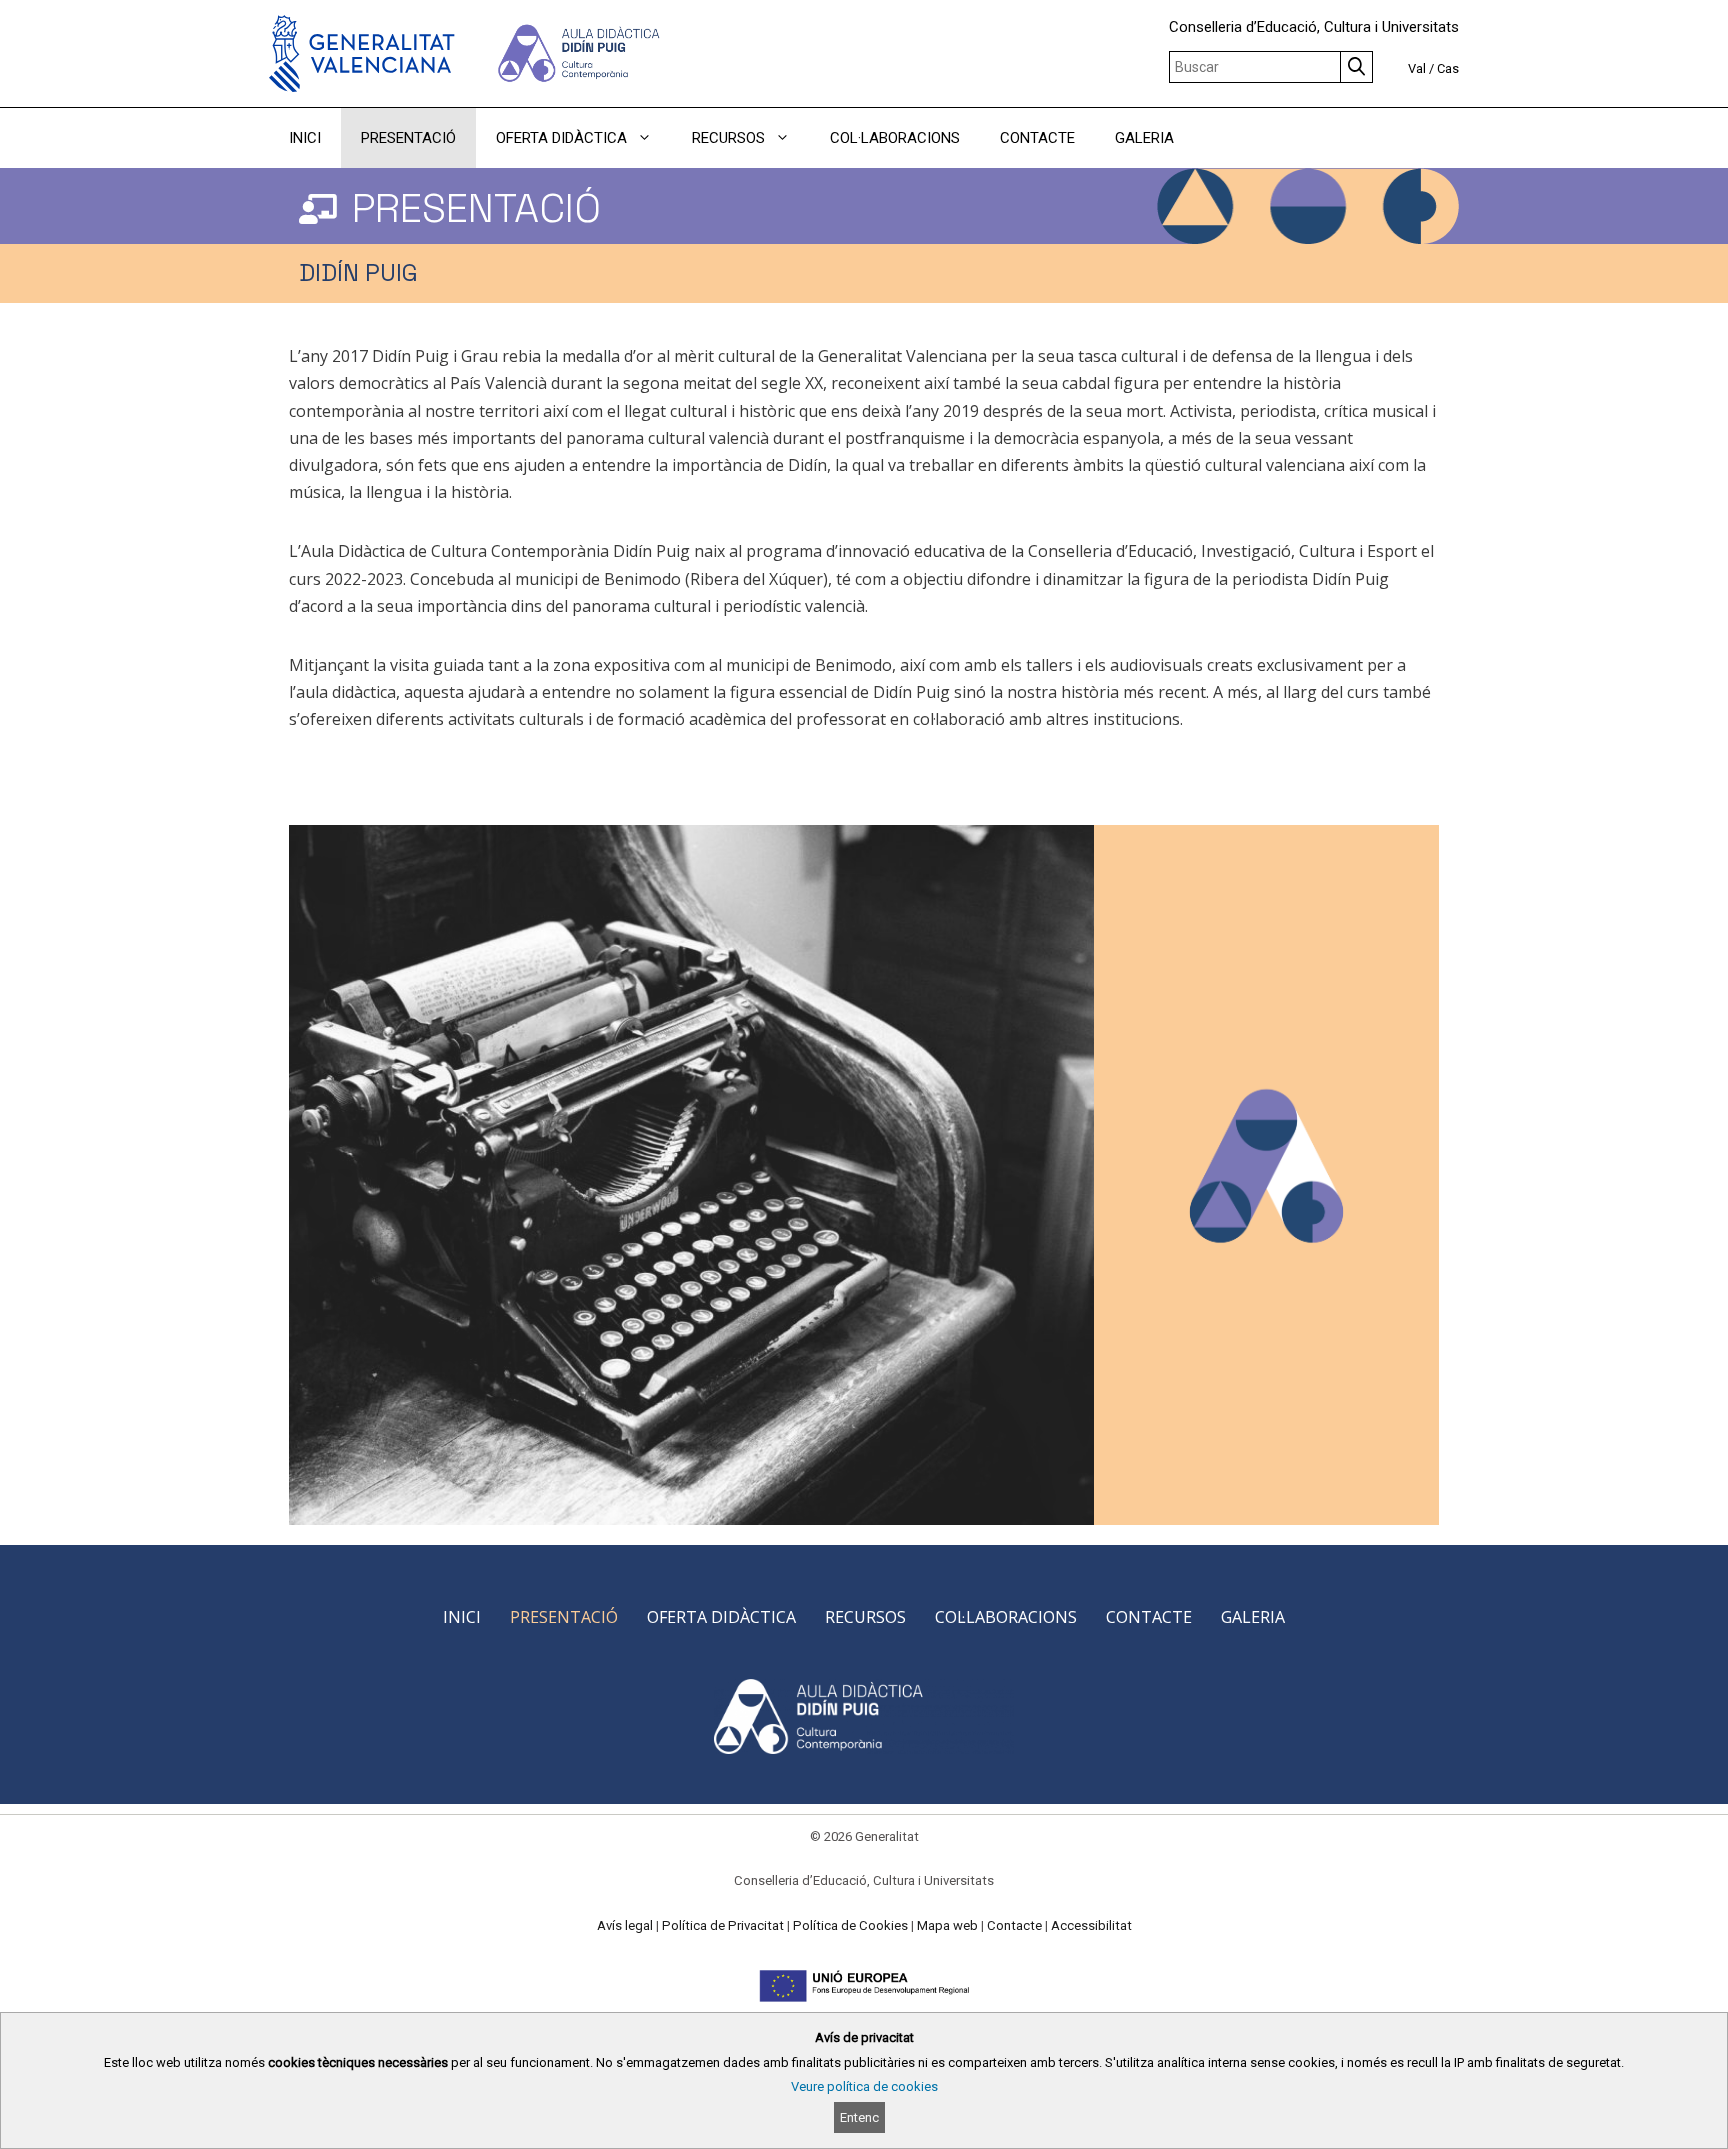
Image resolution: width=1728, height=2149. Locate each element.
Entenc (859, 2117)
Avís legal (625, 1925)
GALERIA (1144, 138)
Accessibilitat (1091, 1925)
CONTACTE (1037, 138)
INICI (305, 138)
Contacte (1014, 1925)
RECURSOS (728, 138)
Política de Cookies (850, 1925)
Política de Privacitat (723, 1925)
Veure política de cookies (864, 2086)
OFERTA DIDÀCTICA (561, 138)
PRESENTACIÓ (408, 138)
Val (1417, 68)
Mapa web (947, 1925)
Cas (1448, 68)
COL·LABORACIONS (895, 138)
